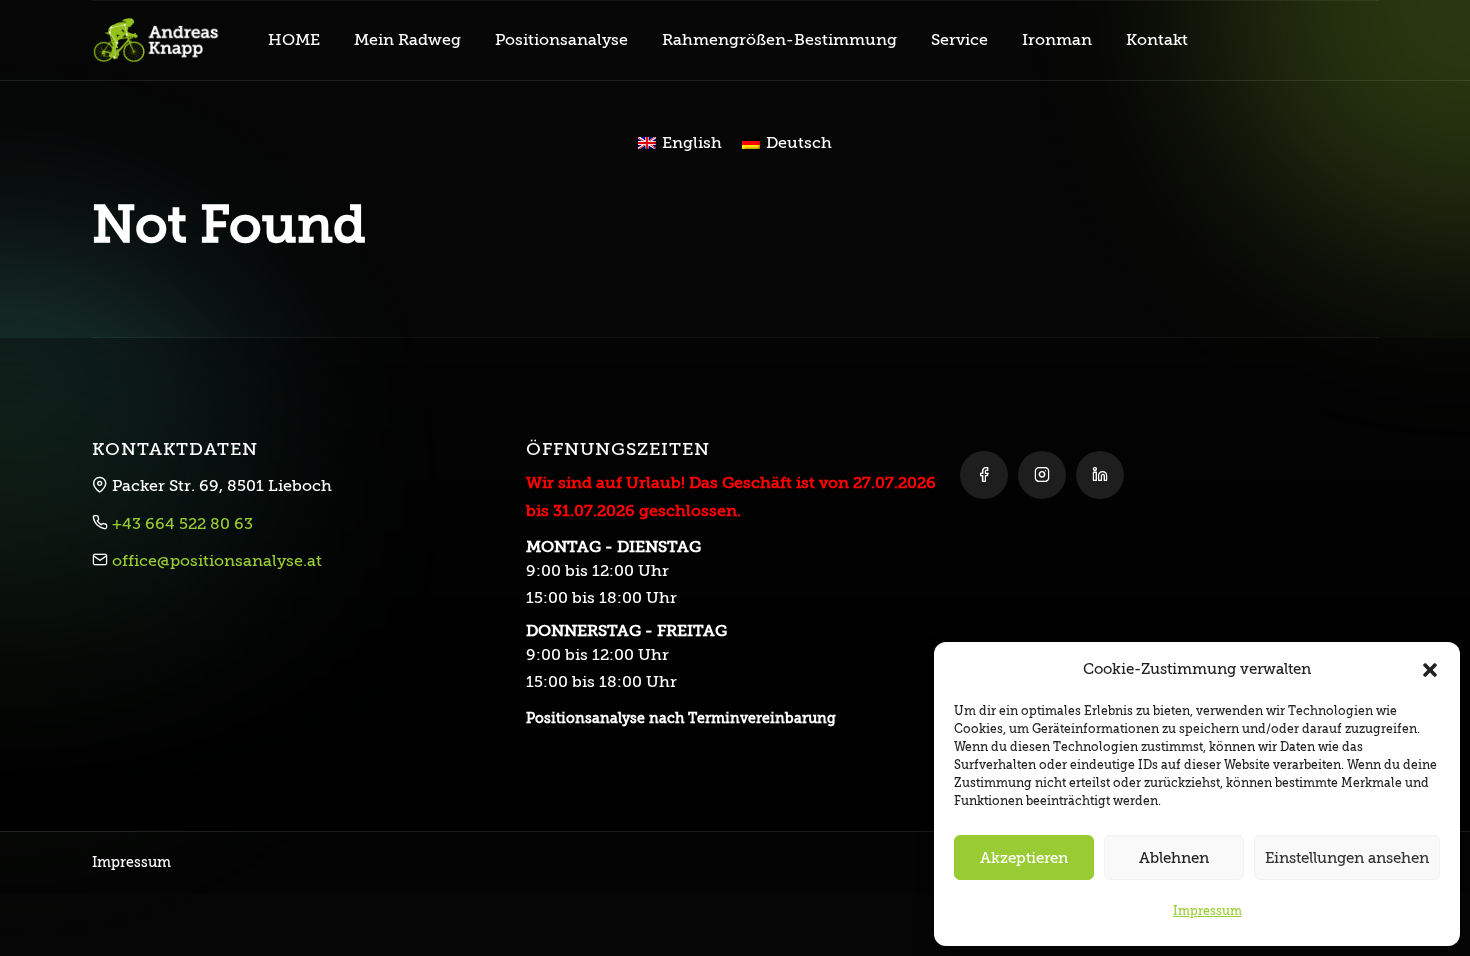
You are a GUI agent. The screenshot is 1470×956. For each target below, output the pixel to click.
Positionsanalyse (561, 40)
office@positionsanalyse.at (217, 561)
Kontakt (1157, 40)
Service (959, 40)
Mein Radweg (407, 40)
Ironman (1057, 40)
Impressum (1207, 911)
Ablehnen (1174, 858)
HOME (294, 40)
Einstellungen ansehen (1347, 858)
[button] (1430, 669)
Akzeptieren (1024, 858)
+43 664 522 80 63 (182, 524)
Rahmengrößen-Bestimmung (779, 40)
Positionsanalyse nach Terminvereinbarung (681, 718)
